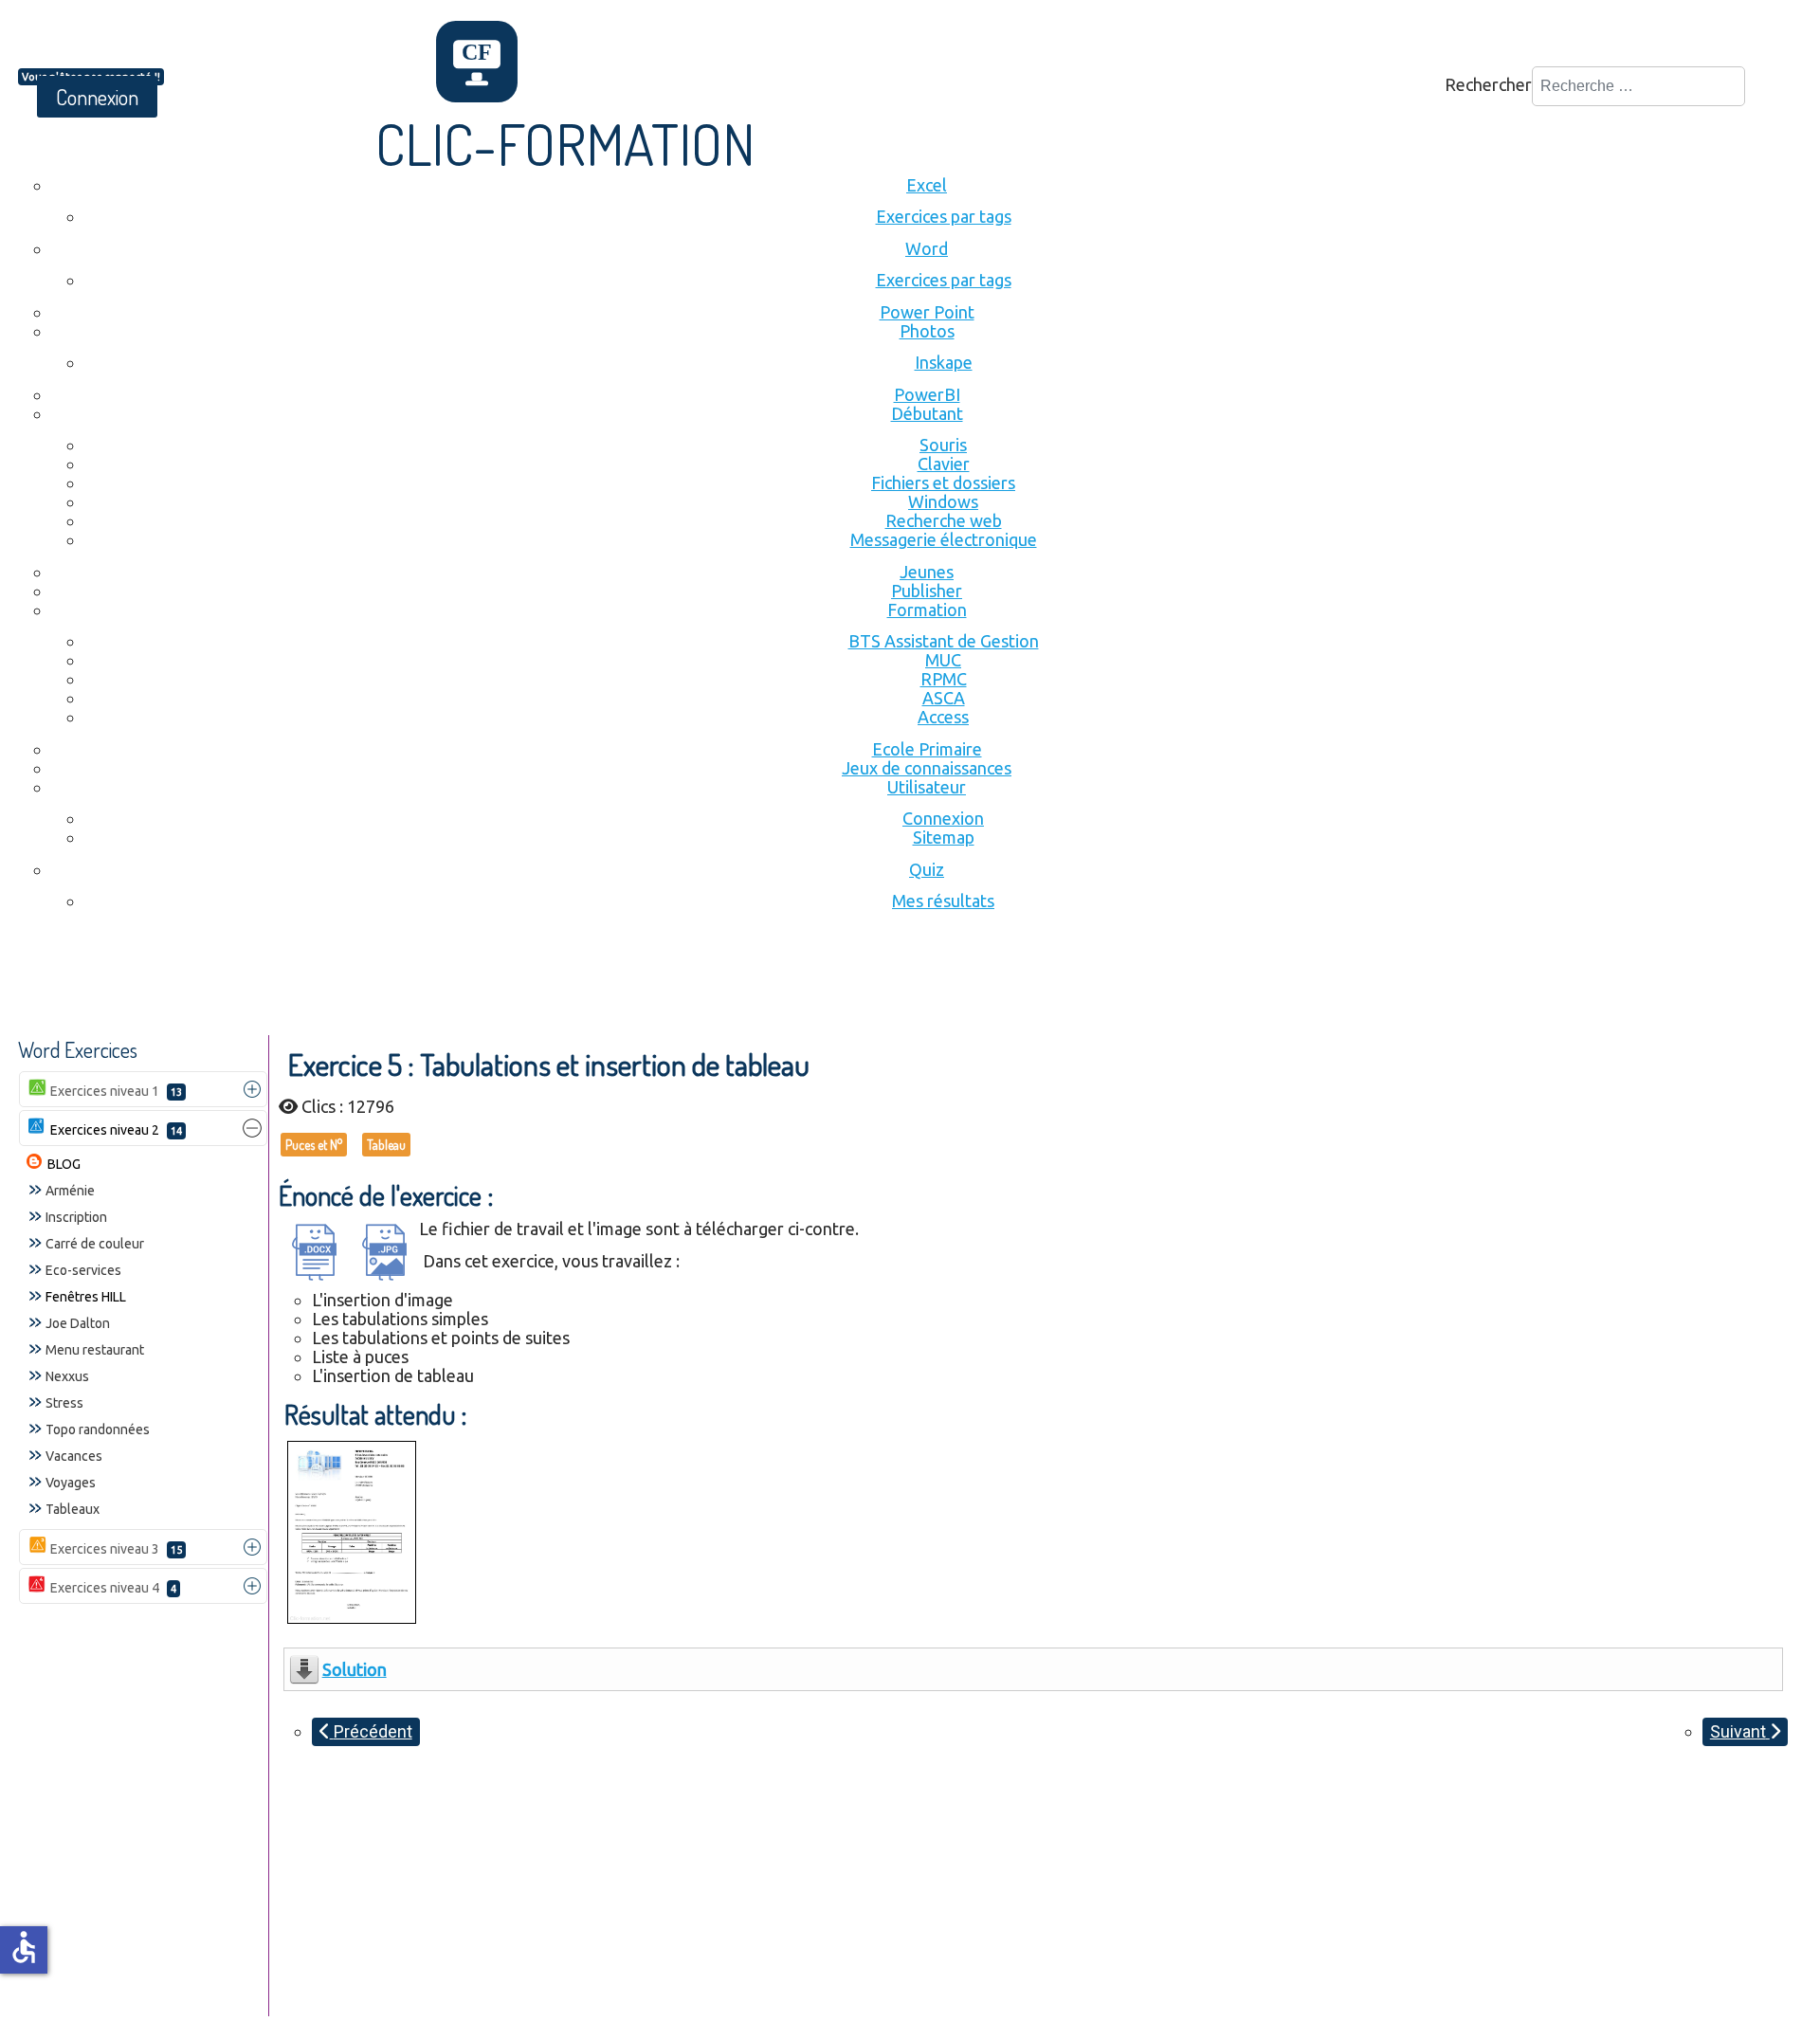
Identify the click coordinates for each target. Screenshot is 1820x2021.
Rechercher (1488, 84)
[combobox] (1638, 86)
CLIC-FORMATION (565, 143)
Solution (355, 1669)
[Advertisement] (363, 983)
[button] (252, 1089)
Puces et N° (314, 1145)
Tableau (386, 1145)
